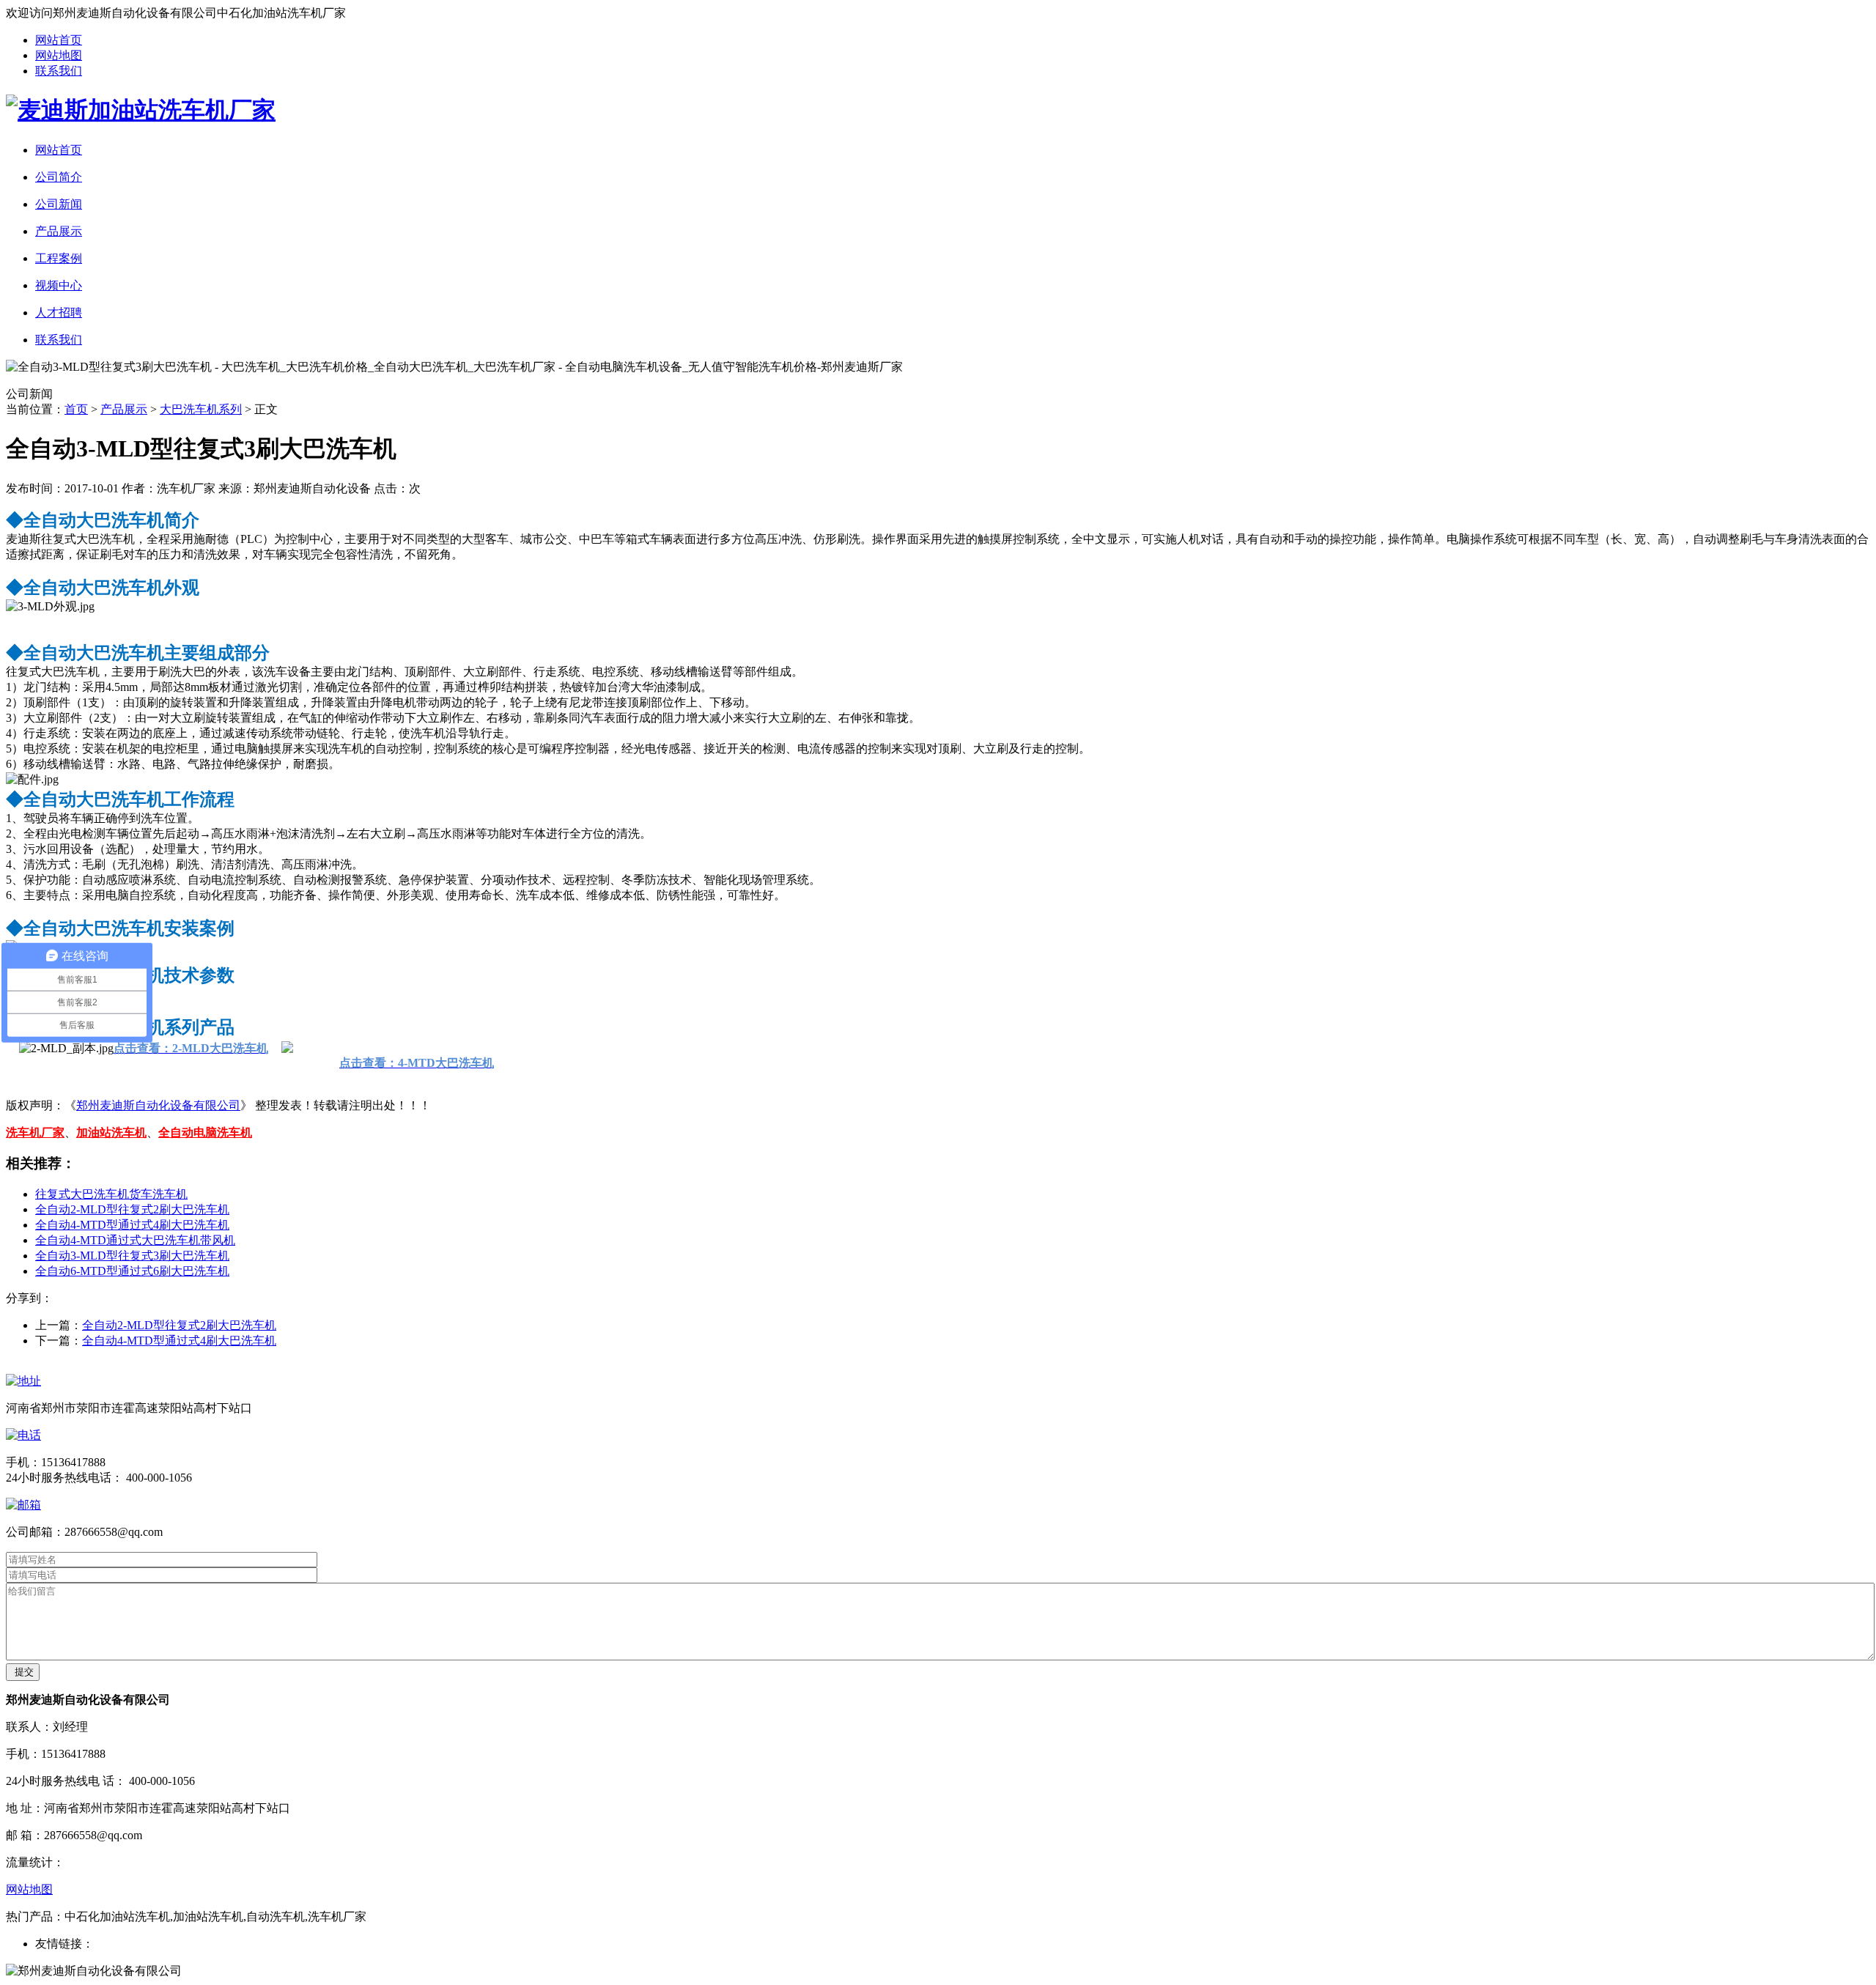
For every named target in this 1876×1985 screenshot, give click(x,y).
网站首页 (59, 40)
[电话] (23, 1435)
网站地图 (59, 55)
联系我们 (59, 71)
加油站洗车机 (111, 1132)
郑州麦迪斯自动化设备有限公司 (158, 1105)
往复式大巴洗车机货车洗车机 (111, 1194)
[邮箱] (23, 1505)
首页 (76, 409)
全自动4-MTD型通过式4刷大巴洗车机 (132, 1225)
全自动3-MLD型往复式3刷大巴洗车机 (132, 1256)
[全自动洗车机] (141, 110)
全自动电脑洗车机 (205, 1132)
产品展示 (124, 409)
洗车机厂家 (35, 1132)
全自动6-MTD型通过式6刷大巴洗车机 (132, 1271)
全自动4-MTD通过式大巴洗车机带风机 (135, 1240)
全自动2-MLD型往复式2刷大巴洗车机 (132, 1209)
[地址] (23, 1381)
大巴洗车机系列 (201, 409)
